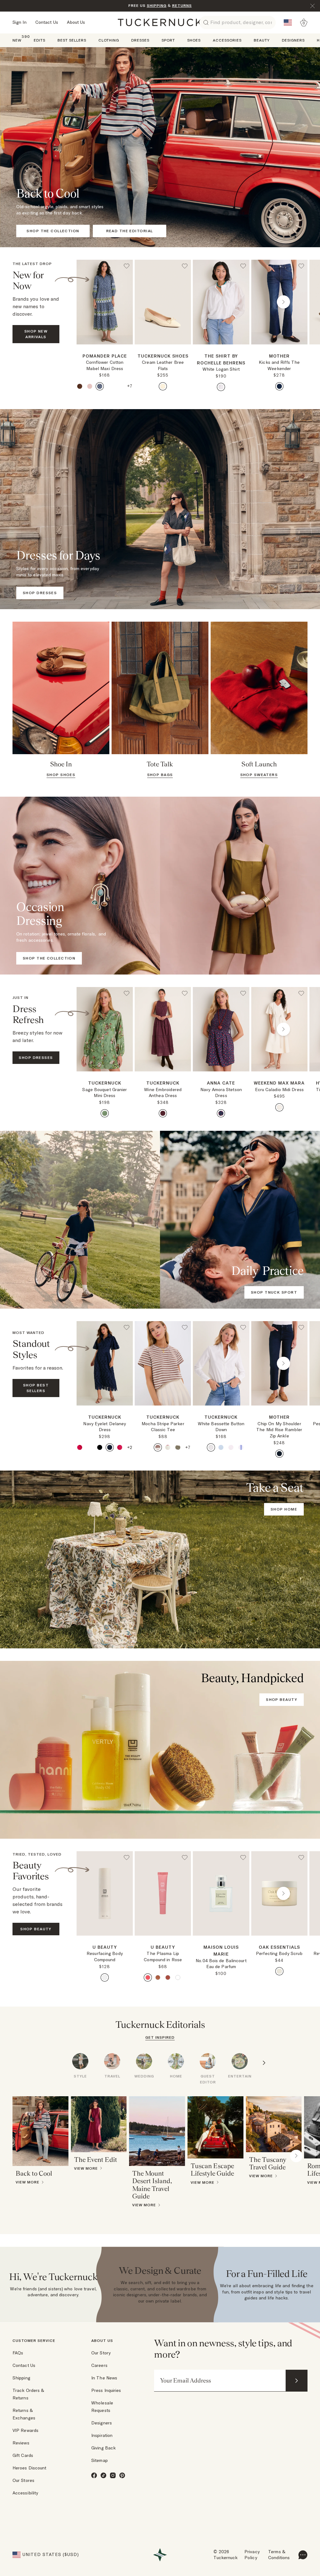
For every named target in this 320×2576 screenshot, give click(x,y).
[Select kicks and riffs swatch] (279, 386)
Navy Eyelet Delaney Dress (105, 1427)
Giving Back (103, 2448)
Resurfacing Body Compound (105, 1957)
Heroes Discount (30, 2468)
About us (102, 2340)
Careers (99, 2365)
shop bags (160, 775)
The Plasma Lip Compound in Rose (163, 1957)
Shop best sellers (36, 1388)
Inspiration (102, 2435)
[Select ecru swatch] (279, 1107)
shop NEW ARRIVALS (36, 334)
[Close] (312, 6)
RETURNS (182, 5)
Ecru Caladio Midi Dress (279, 1090)
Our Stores (23, 2480)
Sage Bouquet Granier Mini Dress (105, 1093)
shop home (284, 1509)
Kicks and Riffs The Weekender (279, 365)
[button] (105, 347)
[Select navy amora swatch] (221, 1113)
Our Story (101, 2353)
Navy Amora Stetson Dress (221, 1093)
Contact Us (47, 22)
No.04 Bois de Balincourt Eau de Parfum (221, 1964)
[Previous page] (101, 302)
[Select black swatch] (100, 1447)
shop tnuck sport (274, 1292)
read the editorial (130, 231)
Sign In (20, 22)
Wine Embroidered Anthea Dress (163, 1093)
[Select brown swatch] (80, 386)
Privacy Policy (252, 2555)
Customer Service (34, 2340)
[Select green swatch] (110, 386)
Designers (102, 2423)
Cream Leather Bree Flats (163, 365)
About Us (76, 22)
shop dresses (40, 593)
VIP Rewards (25, 2430)
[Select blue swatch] (100, 386)
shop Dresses (36, 1057)
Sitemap (100, 2460)
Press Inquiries (106, 2390)
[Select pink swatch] (90, 386)
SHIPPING (157, 5)
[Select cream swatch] (163, 386)
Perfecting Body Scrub (279, 1953)
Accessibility (25, 2493)
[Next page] (129, 354)
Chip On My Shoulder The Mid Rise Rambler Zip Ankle (279, 1430)
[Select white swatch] (221, 387)
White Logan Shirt (221, 369)
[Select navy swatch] (110, 1447)
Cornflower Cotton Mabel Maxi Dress (105, 365)
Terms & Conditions (279, 2555)
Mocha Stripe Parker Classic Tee (163, 1427)
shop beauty (282, 1699)
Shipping (21, 2378)
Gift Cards (23, 2455)
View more (27, 2182)
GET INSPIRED (160, 2037)
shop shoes (61, 775)
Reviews (21, 2443)
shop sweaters (259, 775)
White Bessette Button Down (221, 1427)
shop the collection (53, 231)
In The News (104, 2378)
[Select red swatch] (163, 1113)
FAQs (18, 2353)
